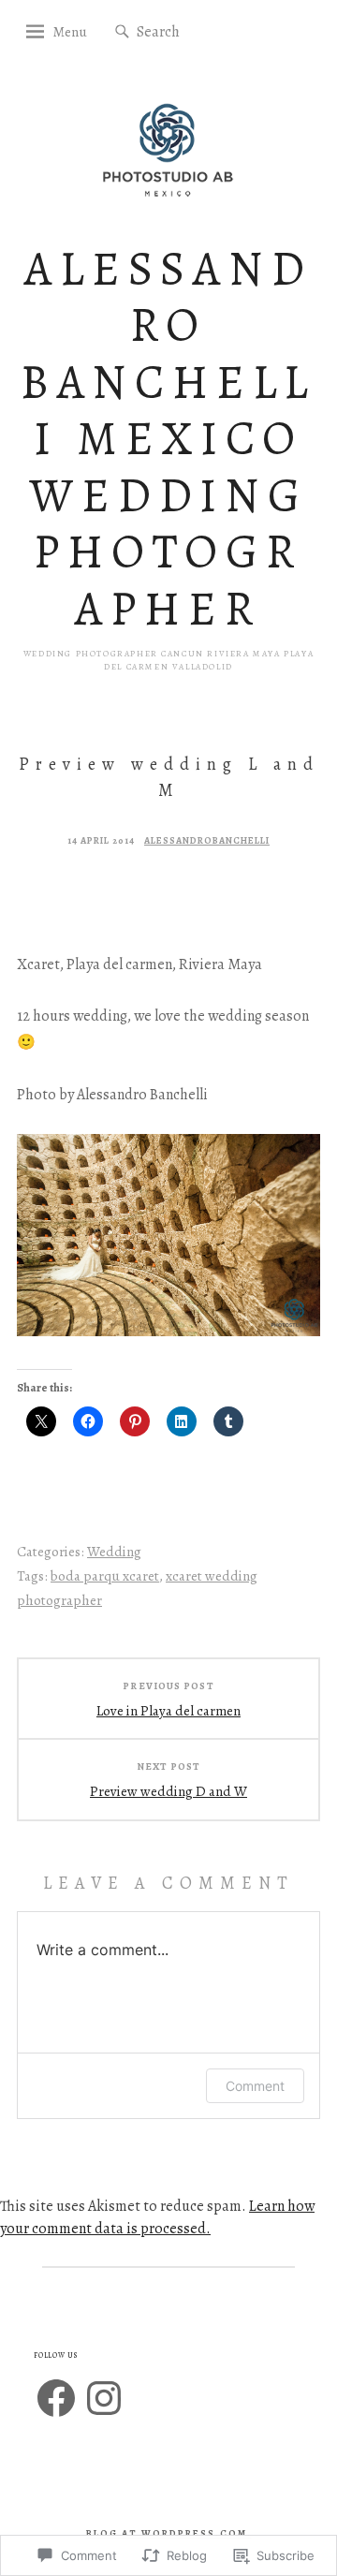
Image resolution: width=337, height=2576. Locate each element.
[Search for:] (193, 31)
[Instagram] (104, 2398)
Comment (255, 2086)
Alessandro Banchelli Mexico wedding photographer (169, 439)
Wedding (114, 1552)
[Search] (122, 32)
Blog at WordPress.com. (169, 2533)
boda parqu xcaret (105, 1576)
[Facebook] (56, 2398)
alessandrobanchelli (207, 840)
